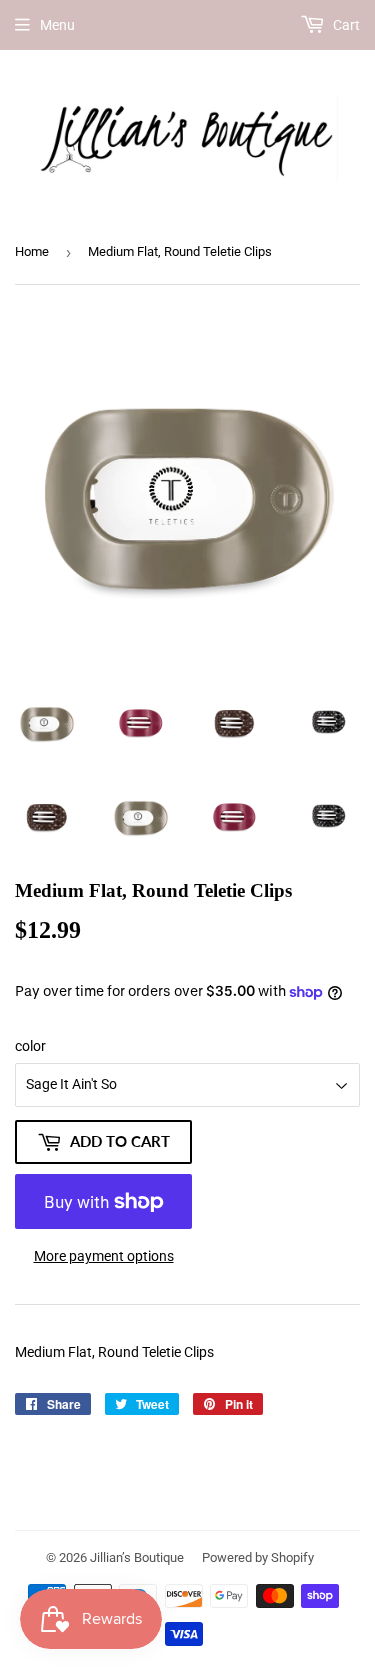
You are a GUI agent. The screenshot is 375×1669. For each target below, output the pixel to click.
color (30, 1046)
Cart (345, 25)
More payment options (104, 1256)
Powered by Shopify (258, 1557)
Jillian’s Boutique (137, 1557)
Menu (57, 25)
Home (32, 251)
